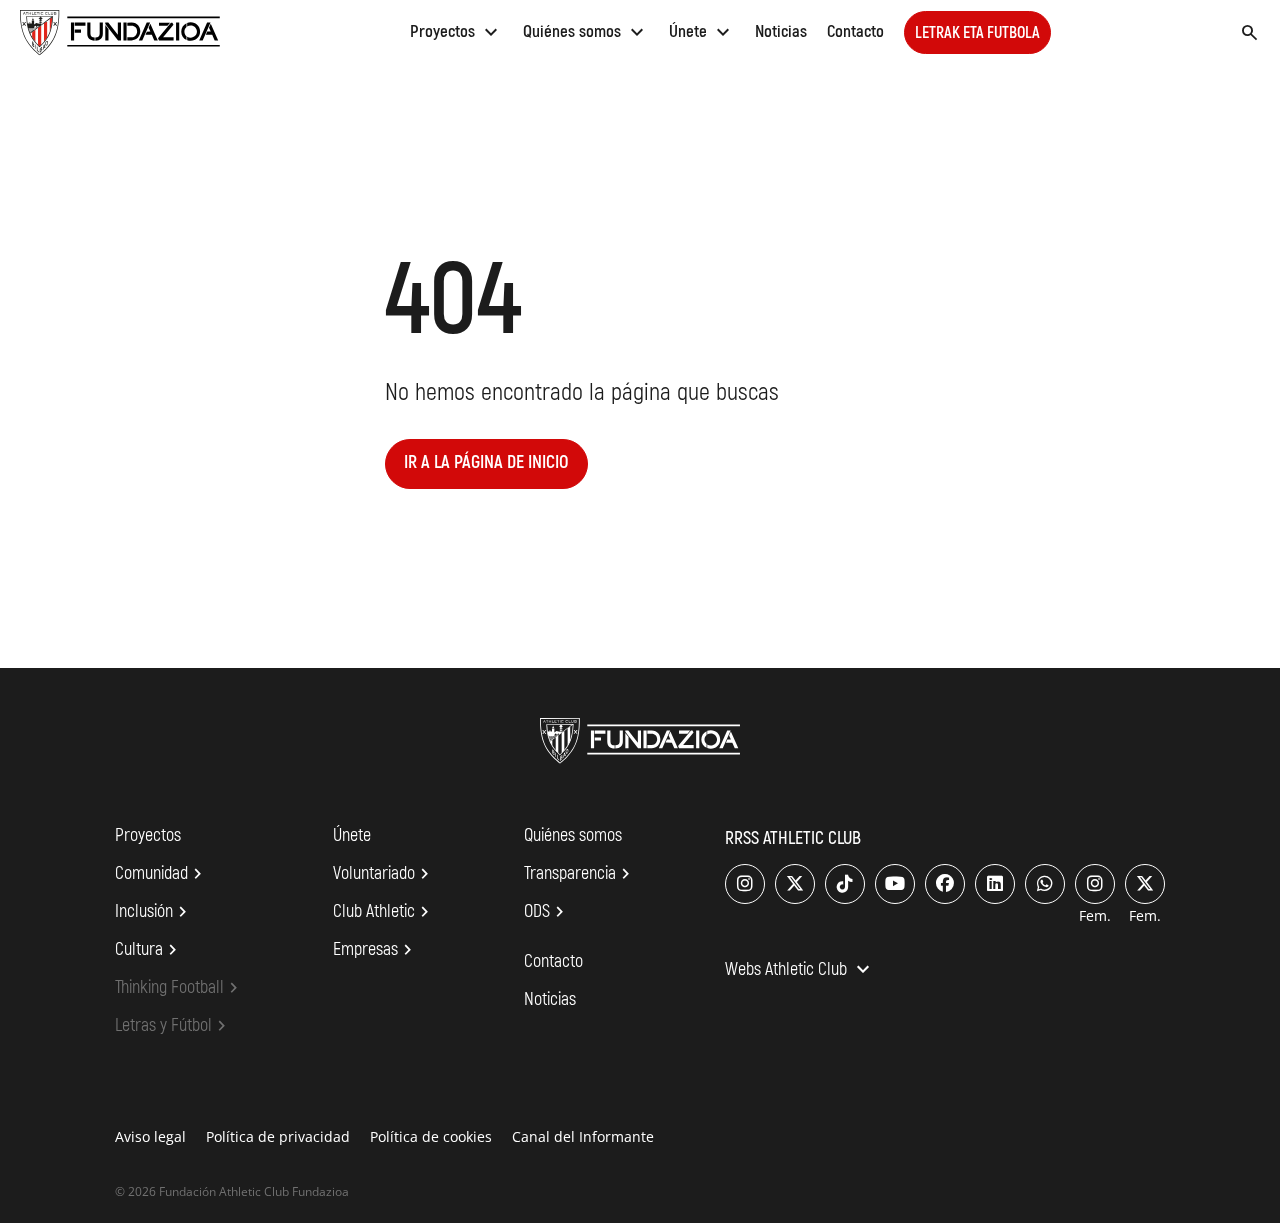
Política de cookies (431, 1136)
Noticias (781, 31)
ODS (547, 912)
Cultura (149, 950)
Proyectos (456, 31)
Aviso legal (150, 1136)
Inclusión (154, 912)
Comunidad (161, 874)
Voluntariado (384, 874)
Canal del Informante (583, 1136)
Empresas (375, 950)
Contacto (855, 31)
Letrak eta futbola (977, 33)
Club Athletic (384, 912)
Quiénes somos (586, 31)
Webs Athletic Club (800, 971)
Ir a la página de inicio (486, 462)
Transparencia (580, 874)
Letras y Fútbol (173, 1026)
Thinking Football (179, 988)
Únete (702, 31)
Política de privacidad (278, 1136)
